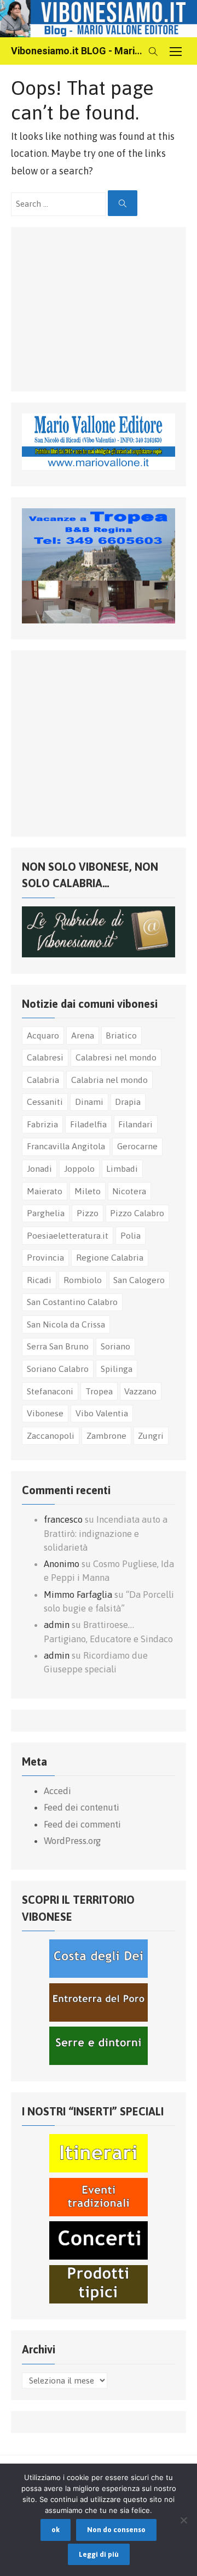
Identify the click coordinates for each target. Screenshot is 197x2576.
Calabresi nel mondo (116, 1057)
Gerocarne (137, 1146)
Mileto (88, 1191)
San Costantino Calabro (72, 1302)
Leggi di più (99, 2554)
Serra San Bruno (58, 1346)
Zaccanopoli (51, 1435)
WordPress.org (72, 1841)
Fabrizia (42, 1124)
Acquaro (43, 1035)
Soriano (115, 1346)
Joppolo (79, 1168)
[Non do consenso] (183, 2520)
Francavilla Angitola (66, 1146)
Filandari (135, 1124)
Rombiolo (83, 1280)
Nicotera (129, 1191)
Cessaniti (45, 1102)
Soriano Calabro (58, 1369)
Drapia (128, 1102)
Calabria (43, 1080)
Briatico (121, 1035)
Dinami (89, 1102)
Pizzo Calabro (137, 1213)
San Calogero (139, 1280)
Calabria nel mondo (109, 1080)
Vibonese (45, 1413)
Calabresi (45, 1057)
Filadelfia (88, 1124)
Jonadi (39, 1168)
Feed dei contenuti (82, 1807)
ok (56, 2530)
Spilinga (117, 1369)
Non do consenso (116, 2530)
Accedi (57, 1791)
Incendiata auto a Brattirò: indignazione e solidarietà (106, 1533)
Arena (83, 1035)
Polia (131, 1235)
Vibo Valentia (102, 1413)
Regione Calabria (110, 1257)
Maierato (45, 1191)
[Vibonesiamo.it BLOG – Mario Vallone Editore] (99, 19)
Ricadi (39, 1280)
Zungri (151, 1435)
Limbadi (122, 1168)
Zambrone (106, 1435)
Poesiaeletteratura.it (68, 1235)
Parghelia (46, 1213)
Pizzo (88, 1213)
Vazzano (140, 1391)
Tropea (99, 1391)
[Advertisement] (104, 307)
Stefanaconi (50, 1391)
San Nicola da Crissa (66, 1324)
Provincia (45, 1257)
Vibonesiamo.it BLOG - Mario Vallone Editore (77, 51)
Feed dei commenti (82, 1824)
